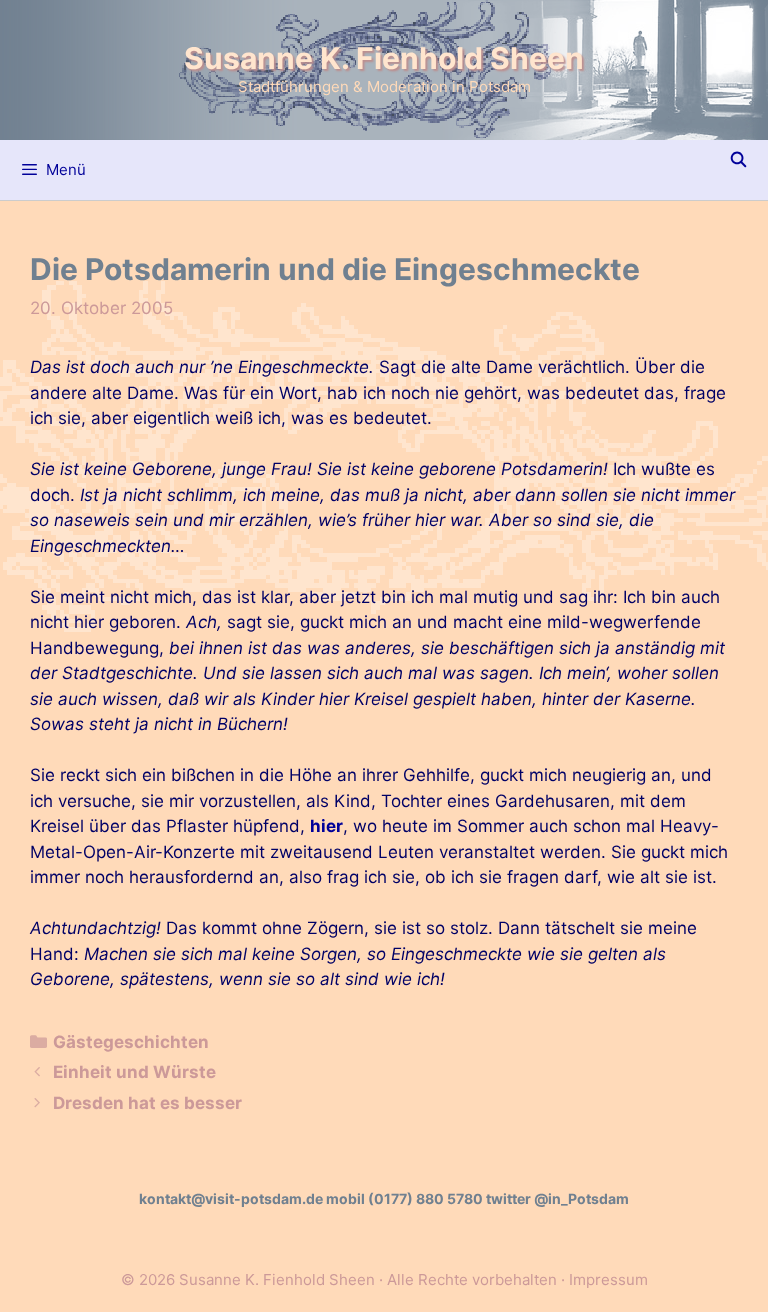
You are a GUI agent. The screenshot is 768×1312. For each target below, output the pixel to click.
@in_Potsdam (581, 1198)
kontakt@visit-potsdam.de (231, 1198)
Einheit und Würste (134, 1072)
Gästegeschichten (131, 1042)
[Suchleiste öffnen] (738, 160)
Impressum (608, 1279)
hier (326, 826)
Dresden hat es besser (147, 1103)
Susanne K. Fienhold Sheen (384, 58)
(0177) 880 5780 (425, 1198)
